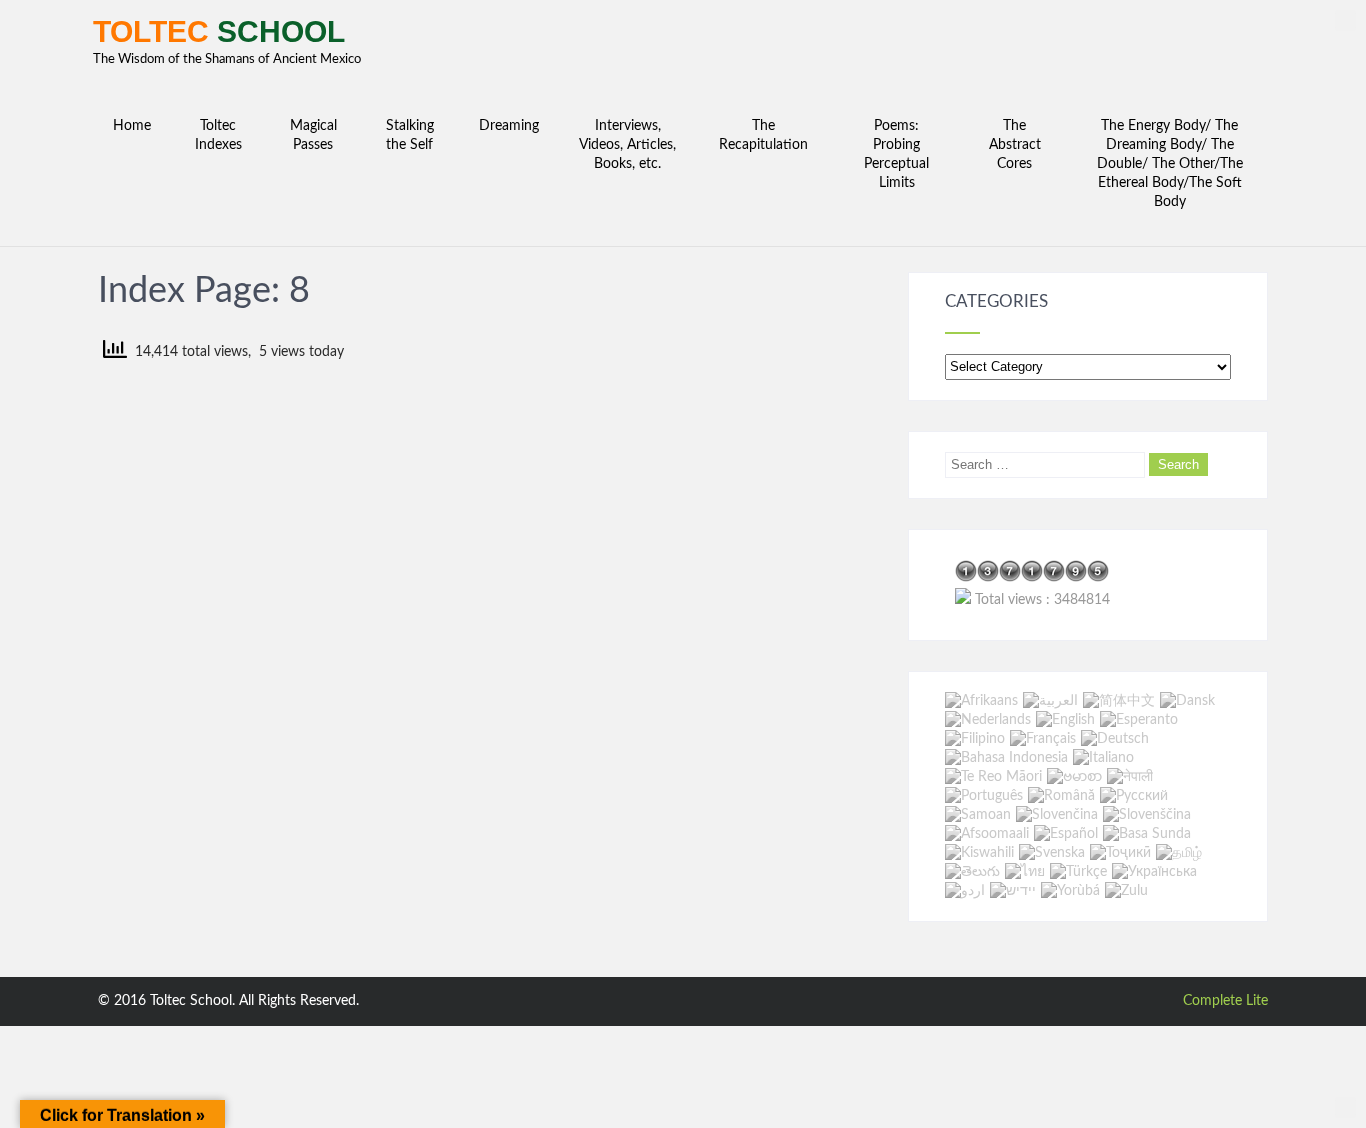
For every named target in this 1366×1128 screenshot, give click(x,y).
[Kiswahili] (979, 853)
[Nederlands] (988, 720)
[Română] (1061, 796)
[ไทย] (1025, 872)
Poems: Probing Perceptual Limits (896, 154)
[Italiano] (1103, 758)
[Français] (1043, 739)
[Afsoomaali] (987, 834)
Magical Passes (313, 135)
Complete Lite (1225, 1001)
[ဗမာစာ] (1074, 777)
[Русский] (1134, 796)
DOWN (1345, 1107)
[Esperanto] (1139, 720)
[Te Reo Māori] (993, 777)
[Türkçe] (1078, 872)
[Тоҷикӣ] (1120, 853)
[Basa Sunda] (1147, 834)
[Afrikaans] (981, 701)
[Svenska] (1052, 853)
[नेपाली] (1130, 777)
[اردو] (965, 891)
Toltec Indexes (218, 135)
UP (1345, 20)
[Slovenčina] (1057, 815)
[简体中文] (1119, 701)
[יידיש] (1013, 891)
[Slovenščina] (1147, 815)
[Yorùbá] (1070, 891)
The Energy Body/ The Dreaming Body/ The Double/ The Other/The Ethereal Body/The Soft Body (1170, 164)
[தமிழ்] (1179, 853)
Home (132, 126)
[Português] (984, 796)
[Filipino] (975, 739)
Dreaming (509, 126)
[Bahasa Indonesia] (1006, 758)
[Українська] (1154, 872)
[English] (1065, 720)
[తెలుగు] (972, 872)
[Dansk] (1187, 701)
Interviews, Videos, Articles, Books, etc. (627, 145)
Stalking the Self (410, 135)
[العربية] (1050, 701)
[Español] (1066, 834)
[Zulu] (1126, 891)
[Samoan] (978, 815)
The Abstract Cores (1015, 145)
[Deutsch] (1115, 739)
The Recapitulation (763, 135)
